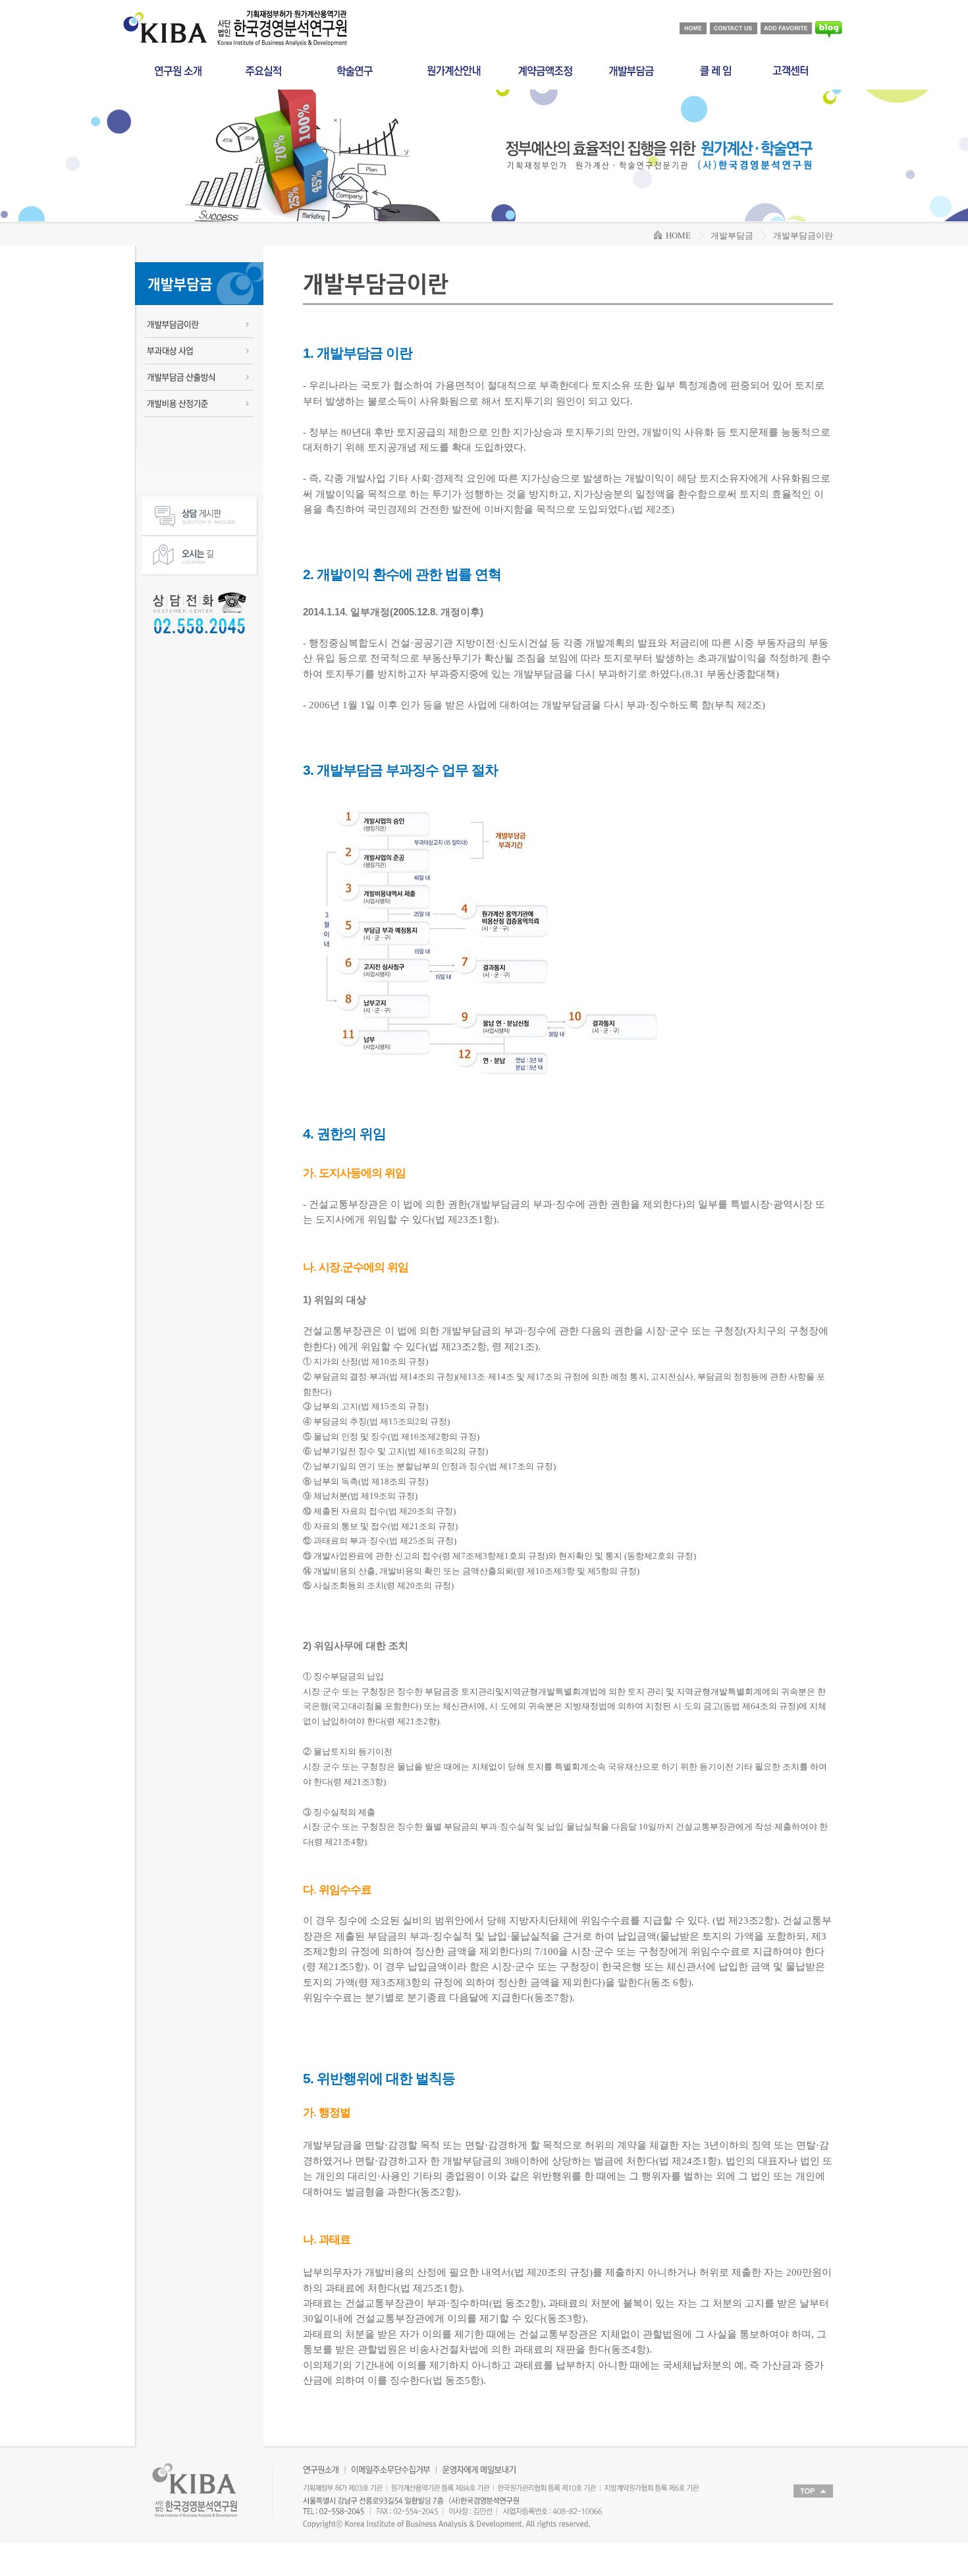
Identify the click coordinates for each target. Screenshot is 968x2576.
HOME (676, 236)
